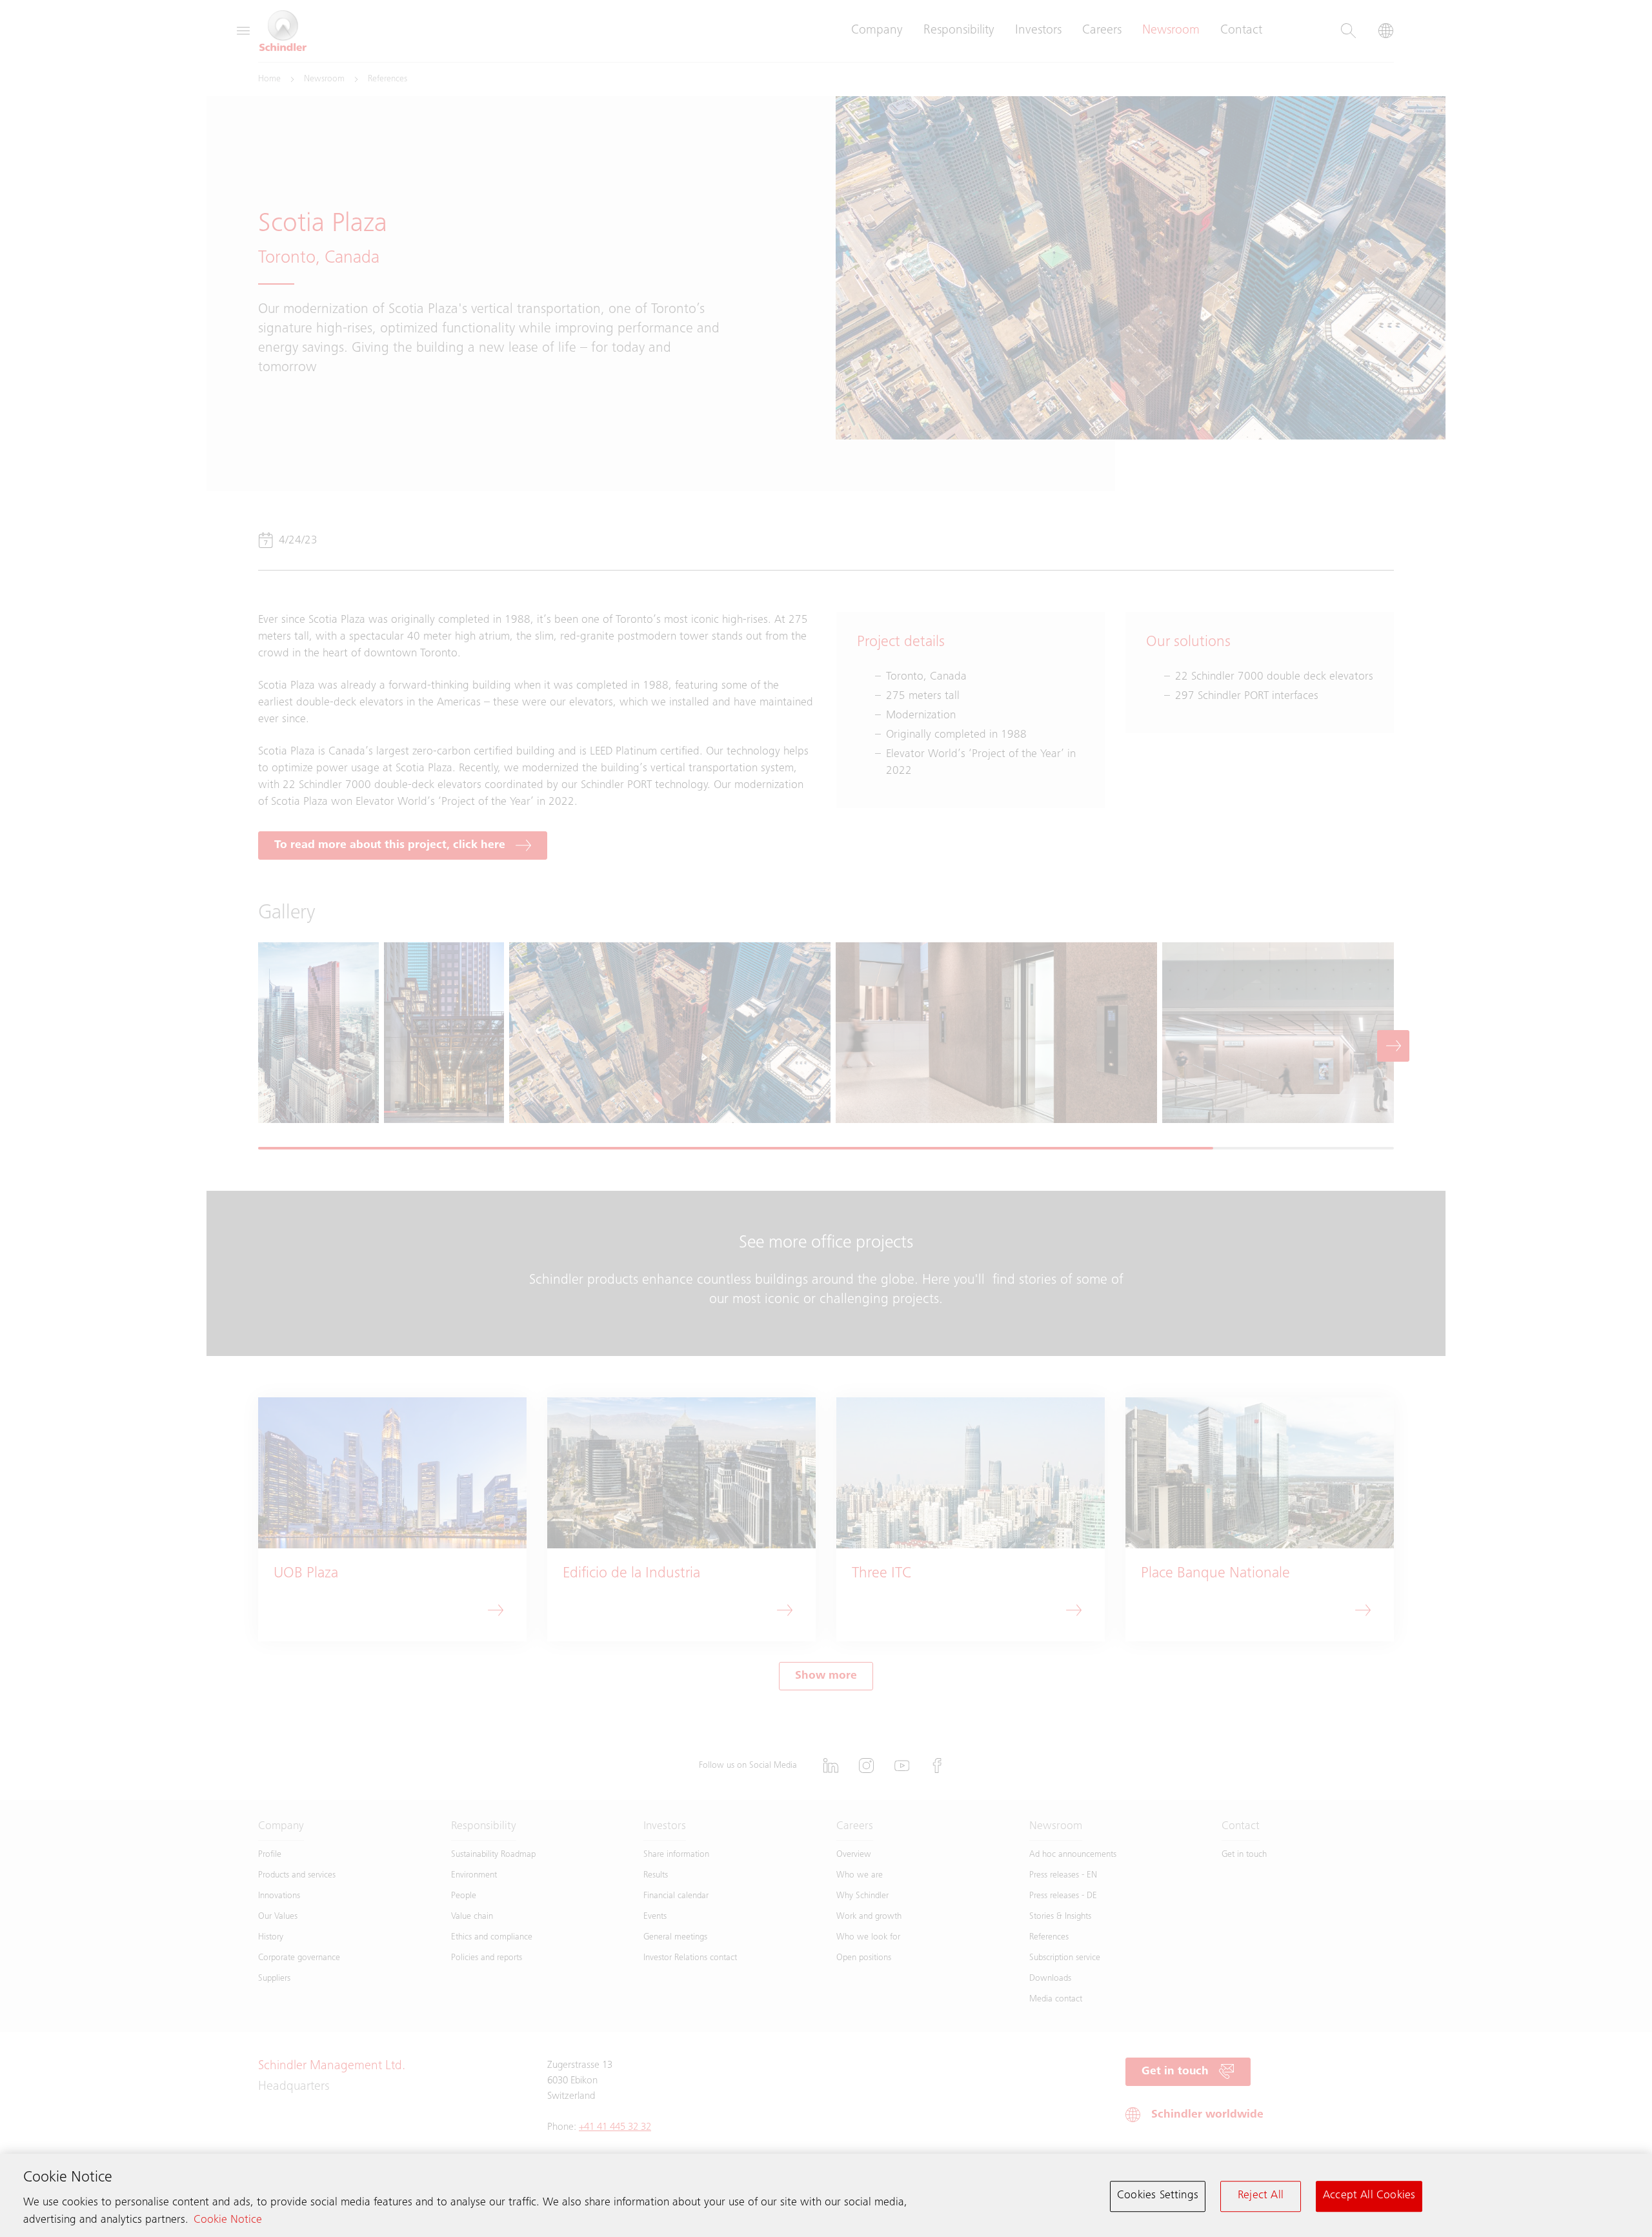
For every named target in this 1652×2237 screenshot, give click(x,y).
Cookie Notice (228, 2221)
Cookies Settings (1158, 2196)
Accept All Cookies (1369, 2196)
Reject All (1261, 2196)
